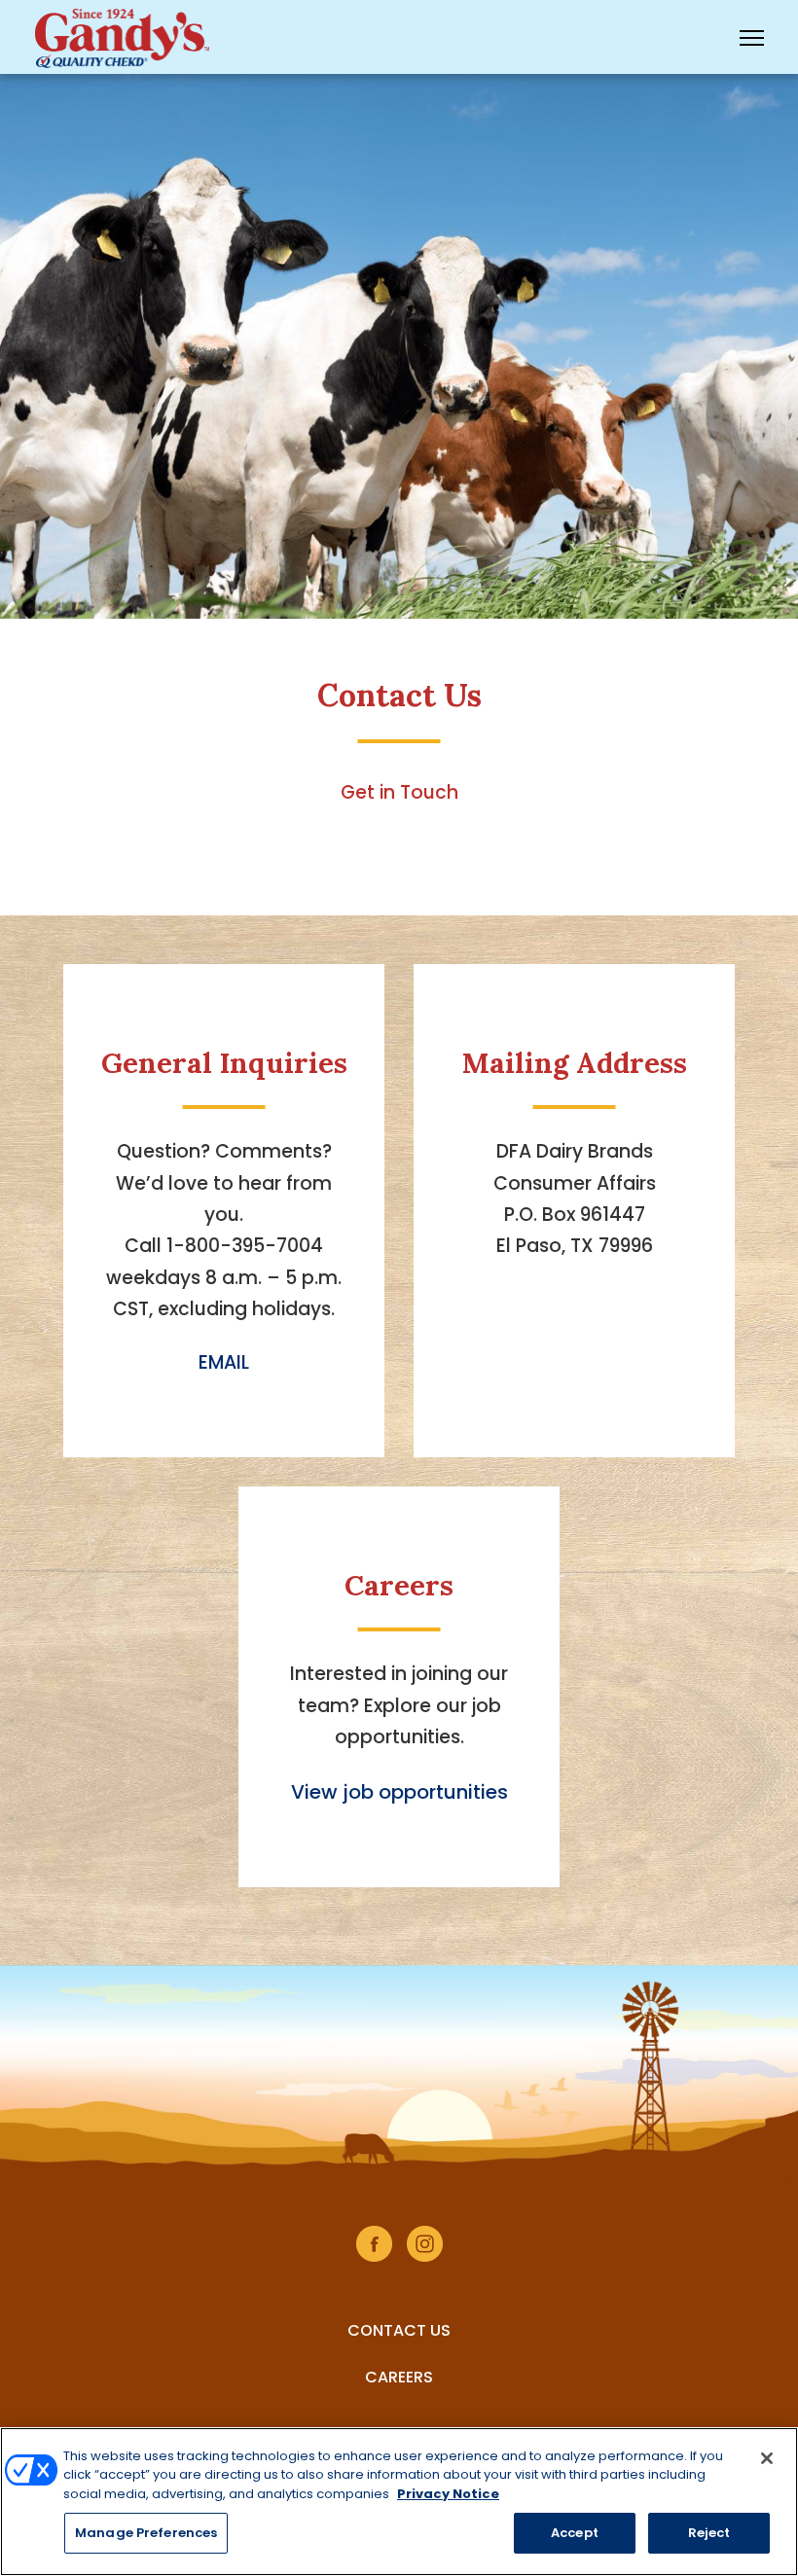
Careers (399, 2377)
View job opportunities (399, 1792)
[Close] (767, 2458)
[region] (399, 2502)
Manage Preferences (146, 2533)
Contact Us (399, 2330)
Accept (575, 2533)
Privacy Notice (448, 2494)
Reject (709, 2533)
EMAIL (224, 1362)
